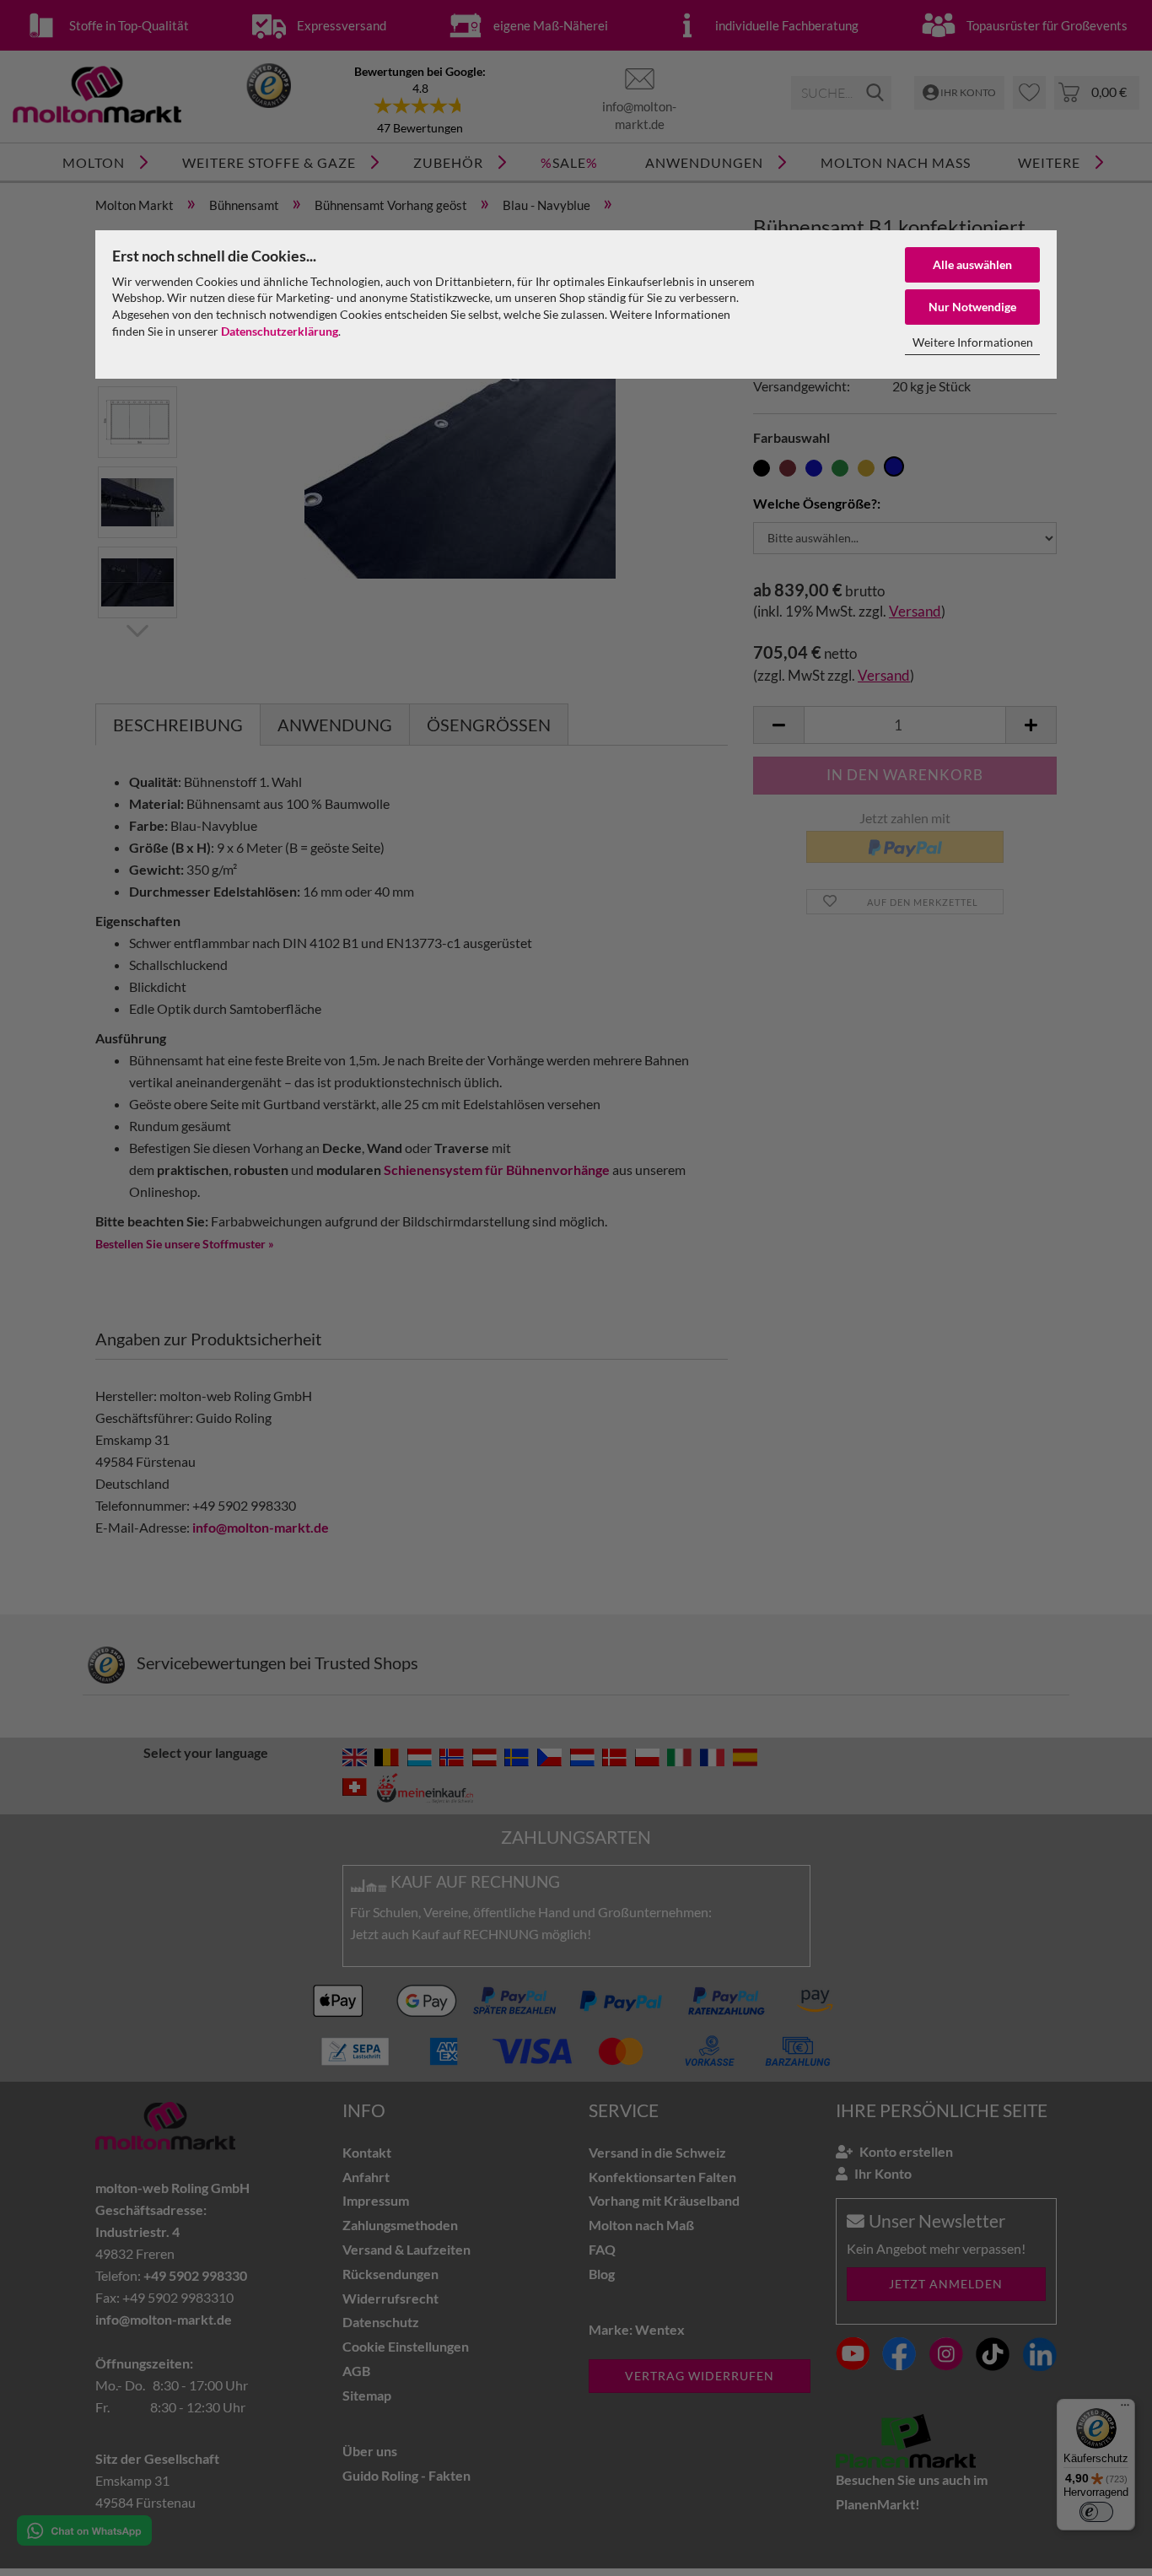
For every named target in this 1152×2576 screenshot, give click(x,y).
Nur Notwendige (972, 307)
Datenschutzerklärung (280, 331)
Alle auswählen (972, 264)
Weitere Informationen (973, 342)
